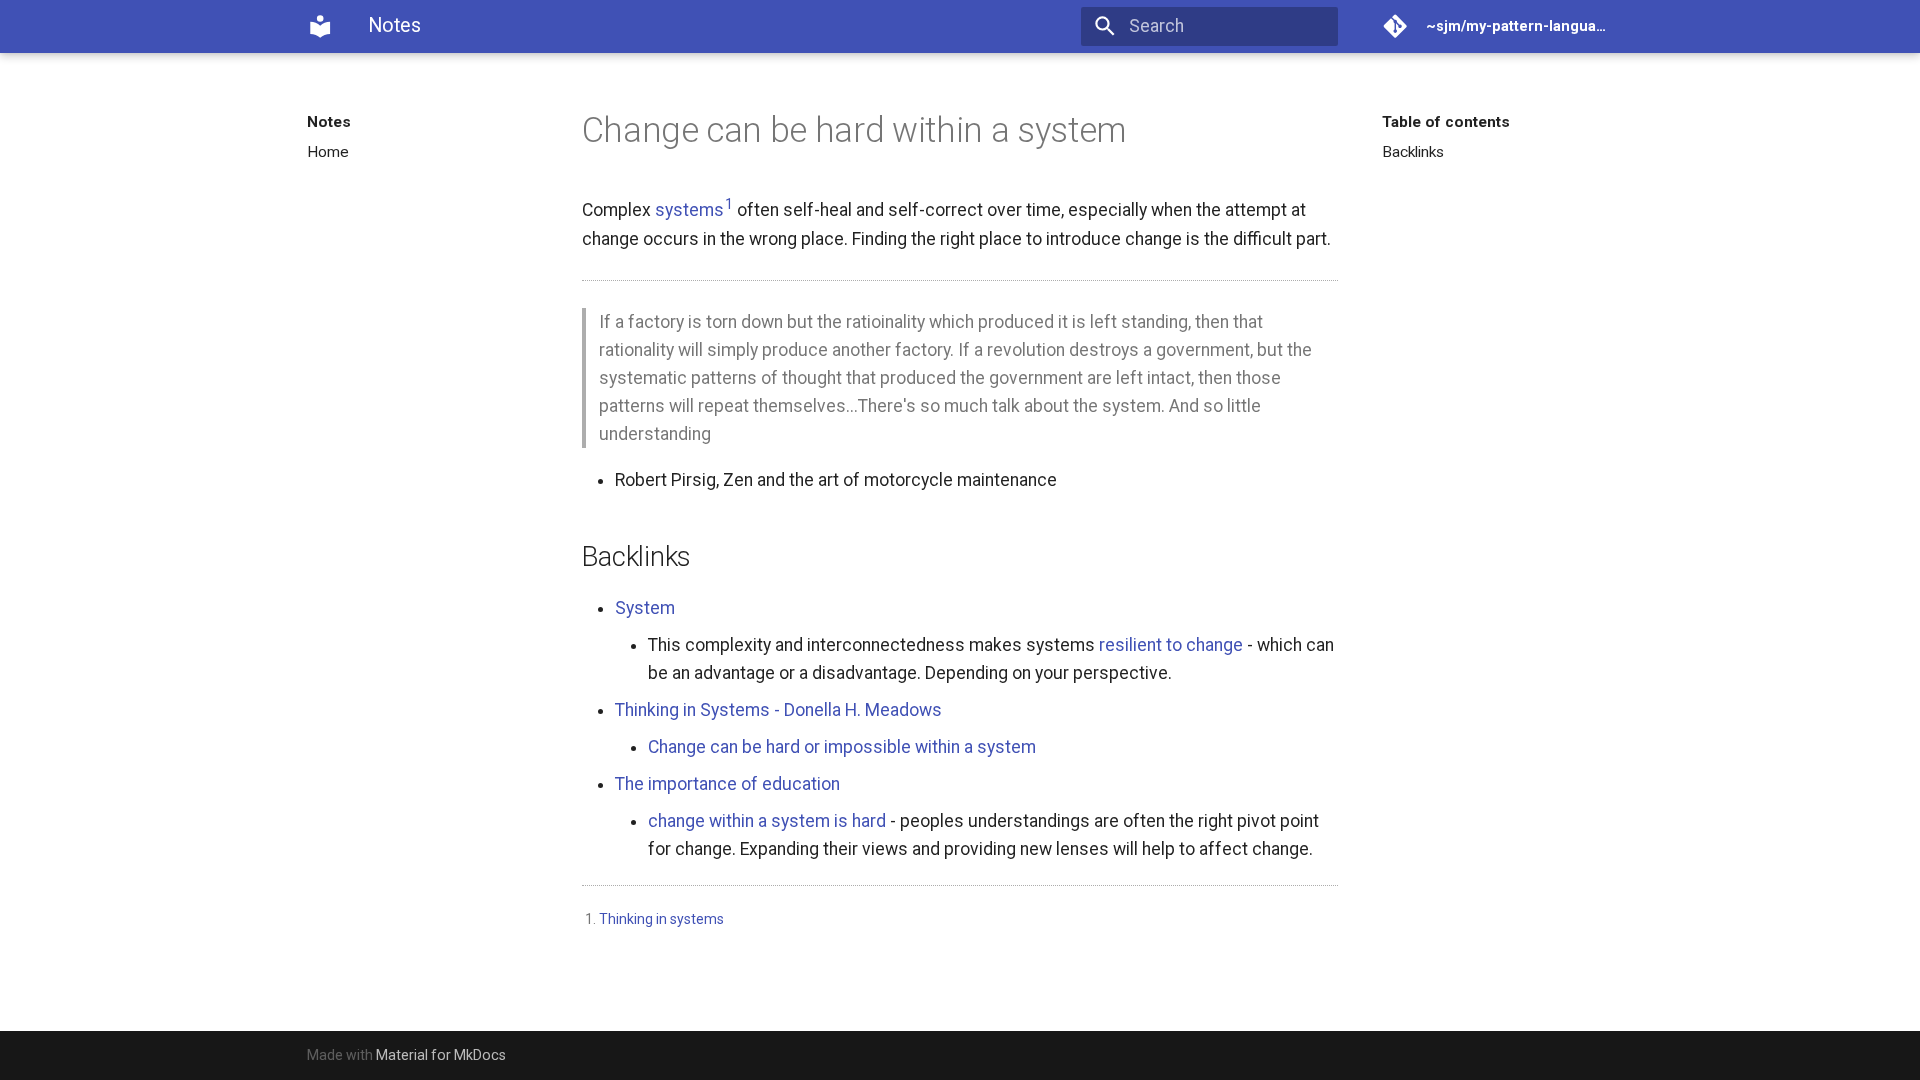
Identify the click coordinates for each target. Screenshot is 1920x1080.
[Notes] (320, 26)
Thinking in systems (661, 919)
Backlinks (1413, 152)
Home (328, 152)
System (645, 608)
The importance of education (727, 784)
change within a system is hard (767, 821)
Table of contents (1446, 122)
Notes (329, 122)
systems (689, 210)
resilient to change (1171, 645)
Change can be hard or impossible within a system (842, 747)
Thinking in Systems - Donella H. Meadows (778, 710)
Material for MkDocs (441, 1055)
